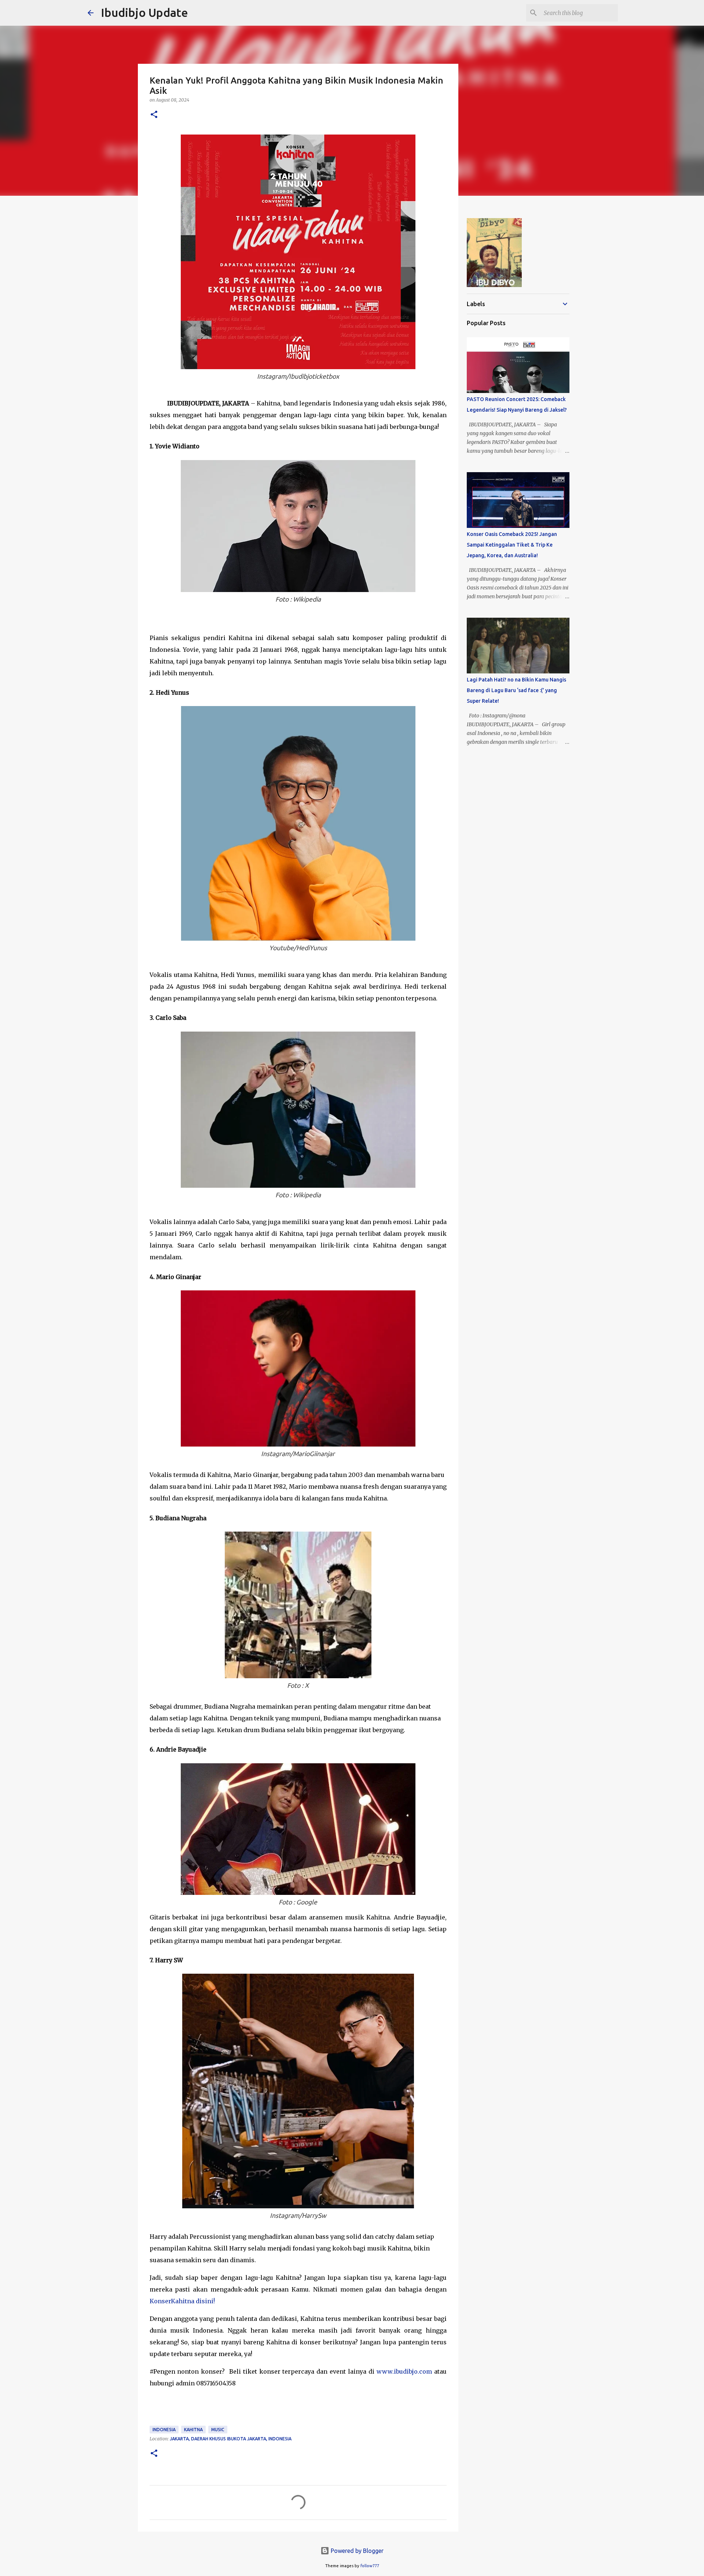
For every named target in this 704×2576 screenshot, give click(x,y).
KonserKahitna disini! (182, 2301)
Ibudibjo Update (144, 12)
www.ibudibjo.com (404, 2371)
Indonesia (164, 2430)
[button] (154, 115)
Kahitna (193, 2430)
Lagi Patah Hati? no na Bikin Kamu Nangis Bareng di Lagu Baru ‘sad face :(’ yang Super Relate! (516, 690)
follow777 (370, 2566)
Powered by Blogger (356, 2551)
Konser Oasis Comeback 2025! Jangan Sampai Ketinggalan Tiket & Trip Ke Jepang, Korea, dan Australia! (512, 545)
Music (218, 2430)
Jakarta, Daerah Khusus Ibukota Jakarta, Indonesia (231, 2439)
